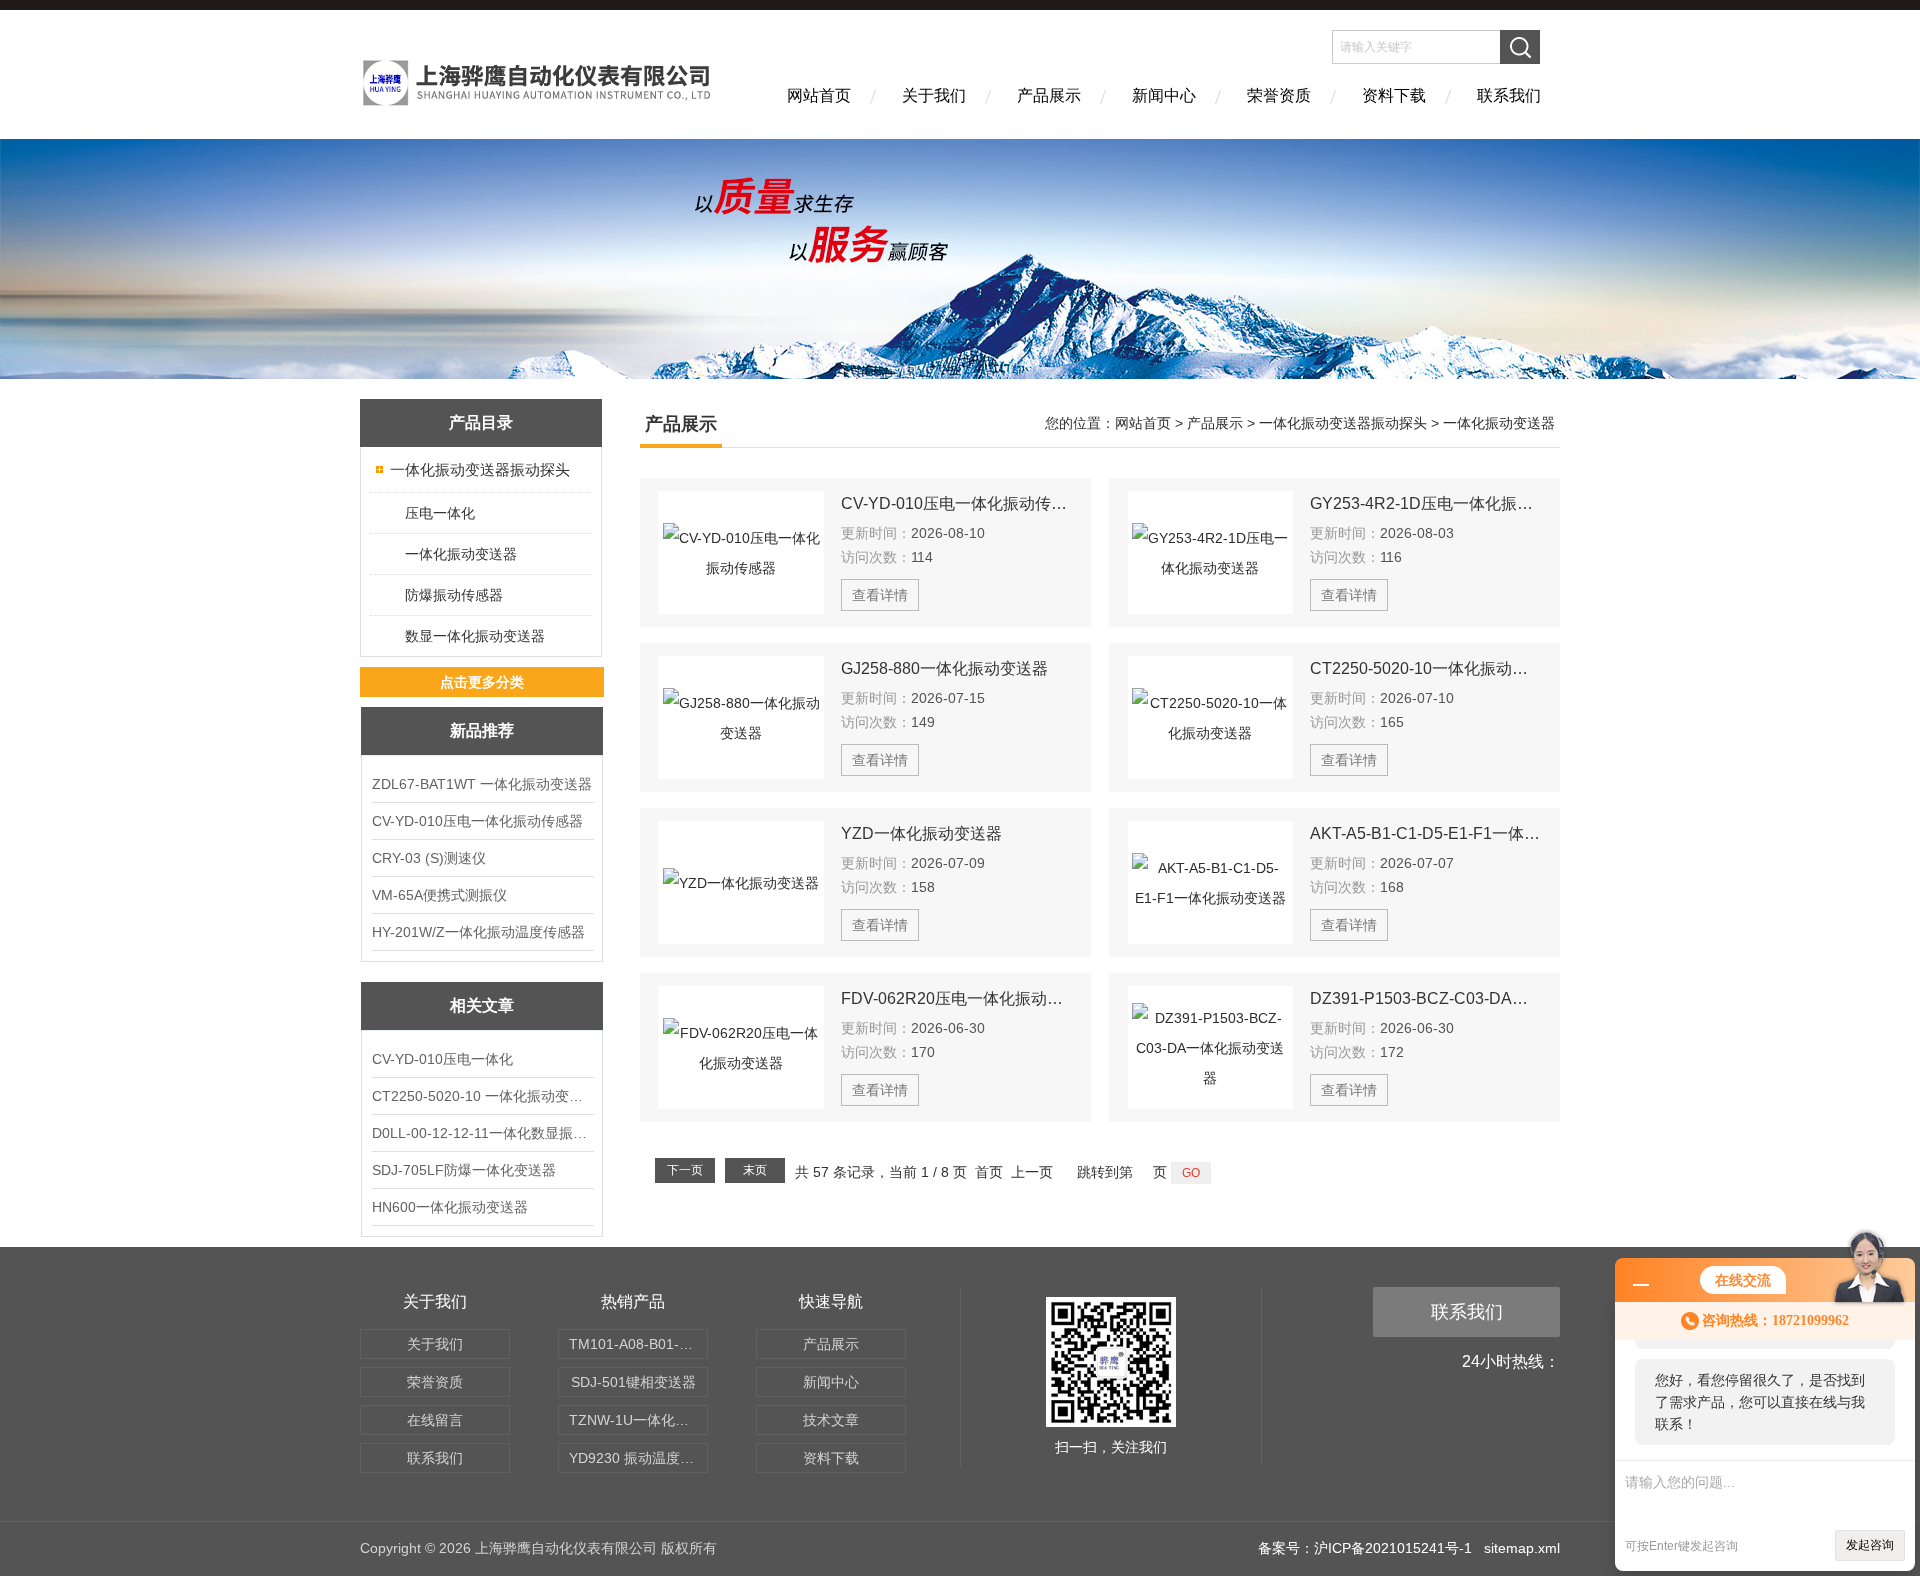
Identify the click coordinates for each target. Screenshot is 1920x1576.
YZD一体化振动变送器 (921, 833)
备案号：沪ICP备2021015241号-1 (1365, 1548)
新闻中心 (1164, 95)
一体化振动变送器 (461, 554)
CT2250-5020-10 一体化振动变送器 (482, 1096)
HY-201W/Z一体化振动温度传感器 (478, 932)
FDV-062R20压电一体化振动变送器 (957, 998)
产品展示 (1049, 95)
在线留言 (435, 1420)
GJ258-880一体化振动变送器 (944, 668)
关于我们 (934, 95)
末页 (755, 1170)
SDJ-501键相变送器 (633, 1382)
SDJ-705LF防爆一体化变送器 (464, 1170)
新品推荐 (482, 730)
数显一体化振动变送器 (475, 636)
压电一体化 (440, 513)
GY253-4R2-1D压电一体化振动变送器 (1426, 503)
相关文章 (482, 1005)
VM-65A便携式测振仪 (439, 895)
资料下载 (1394, 95)
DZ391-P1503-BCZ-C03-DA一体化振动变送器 (1426, 998)
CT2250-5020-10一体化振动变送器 (1426, 668)
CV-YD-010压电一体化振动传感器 (477, 821)
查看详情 (880, 595)
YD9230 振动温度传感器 (638, 1458)
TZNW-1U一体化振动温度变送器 (638, 1420)
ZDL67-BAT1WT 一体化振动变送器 (482, 784)
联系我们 (1509, 95)
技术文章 (831, 1420)
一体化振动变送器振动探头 (480, 469)
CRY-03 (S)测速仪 (429, 858)
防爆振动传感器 (454, 595)
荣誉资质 (1279, 95)
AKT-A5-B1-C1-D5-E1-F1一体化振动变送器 (1426, 833)
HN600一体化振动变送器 (450, 1207)
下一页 (685, 1170)
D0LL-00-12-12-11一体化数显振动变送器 (482, 1133)
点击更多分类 (482, 682)
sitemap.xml (1522, 1548)
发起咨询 (1870, 1545)
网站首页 (819, 95)
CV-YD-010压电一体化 (442, 1059)
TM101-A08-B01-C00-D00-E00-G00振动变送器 (638, 1344)
